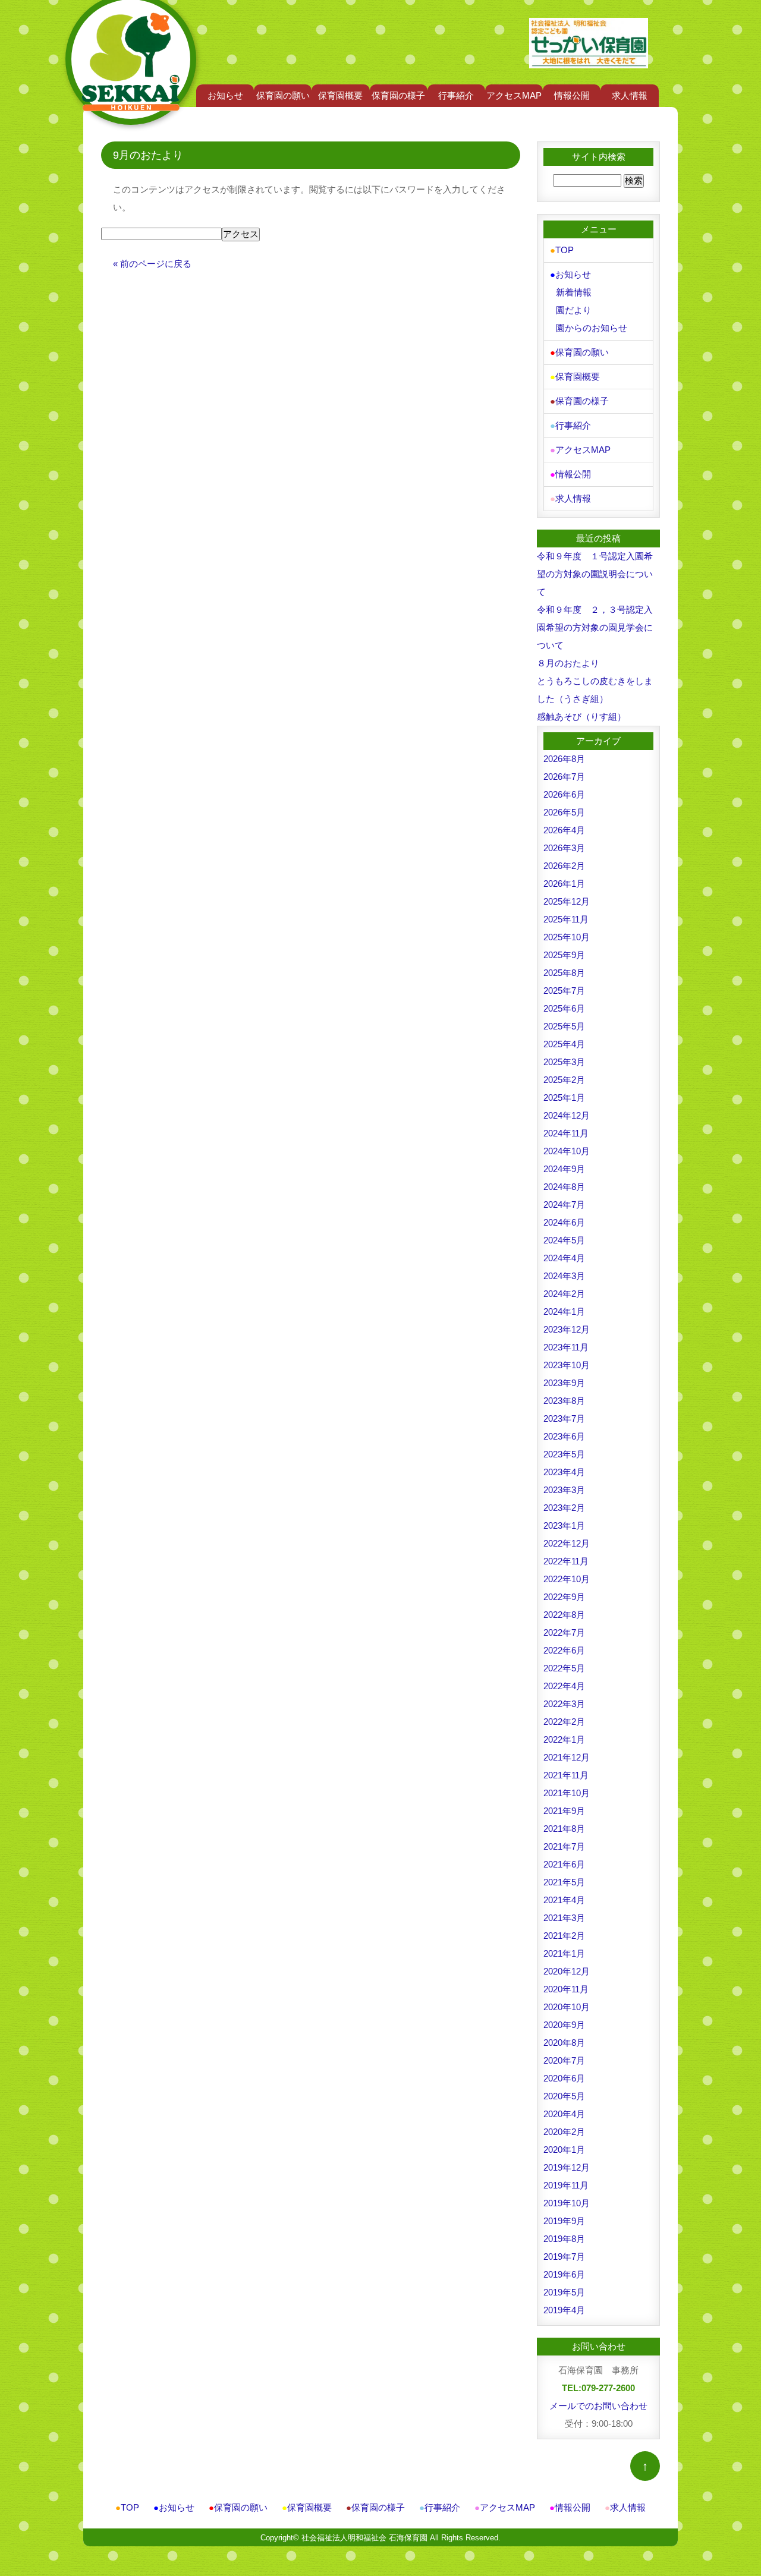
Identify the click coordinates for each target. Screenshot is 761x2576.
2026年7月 (564, 777)
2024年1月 (564, 1311)
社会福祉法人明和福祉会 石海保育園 (364, 2538)
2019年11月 (566, 2185)
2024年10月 (567, 1151)
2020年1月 (564, 2150)
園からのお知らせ (592, 328)
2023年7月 (564, 1418)
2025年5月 (564, 1026)
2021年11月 (566, 1775)
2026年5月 (564, 812)
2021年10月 (567, 1793)
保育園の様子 (398, 95)
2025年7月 (564, 991)
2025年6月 (564, 1008)
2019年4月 (564, 2310)
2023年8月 (564, 1401)
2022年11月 (566, 1561)
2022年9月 (564, 1597)
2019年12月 (567, 2167)
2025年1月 (564, 1098)
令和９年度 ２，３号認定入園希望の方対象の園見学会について (595, 627)
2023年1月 (564, 1525)
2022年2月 (564, 1722)
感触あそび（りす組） (581, 717)
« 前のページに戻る (152, 264)
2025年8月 (564, 973)
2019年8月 (564, 2239)
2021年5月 (564, 1882)
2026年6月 (564, 794)
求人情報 (630, 95)
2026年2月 (564, 866)
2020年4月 (564, 2114)
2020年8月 (564, 2043)
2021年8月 (564, 1829)
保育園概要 (340, 95)
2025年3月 (564, 1062)
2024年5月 (564, 1240)
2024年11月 (566, 1133)
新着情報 (574, 292)
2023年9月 (564, 1383)
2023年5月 (564, 1454)
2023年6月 (564, 1436)
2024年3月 (564, 1276)
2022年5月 (564, 1668)
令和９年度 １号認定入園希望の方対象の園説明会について (595, 574)
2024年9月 (564, 1169)
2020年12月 (567, 1971)
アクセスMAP (514, 95)
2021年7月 (564, 1846)
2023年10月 (567, 1365)
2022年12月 (567, 1543)
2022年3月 (564, 1704)
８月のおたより (568, 663)
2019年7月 (564, 2257)
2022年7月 (564, 1632)
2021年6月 (564, 1864)
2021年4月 (564, 1900)
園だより (574, 310)
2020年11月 (566, 1989)
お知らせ (225, 95)
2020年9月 (564, 2025)
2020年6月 (564, 2078)
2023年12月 (567, 1329)
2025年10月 (567, 937)
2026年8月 (564, 759)
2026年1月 (564, 884)
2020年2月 (564, 2132)
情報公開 (572, 95)
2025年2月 (564, 1080)
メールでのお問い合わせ (598, 2406)
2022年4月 (564, 1686)
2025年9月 (564, 955)
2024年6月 (564, 1222)
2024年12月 (567, 1115)
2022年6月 (564, 1650)
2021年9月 (564, 1811)
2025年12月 (567, 901)
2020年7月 (564, 2060)
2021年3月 (564, 1918)
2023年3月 (564, 1490)
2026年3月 (564, 848)
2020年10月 (567, 2007)
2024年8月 (564, 1187)
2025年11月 (566, 919)
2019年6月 (564, 2274)
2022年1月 (564, 1739)
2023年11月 (566, 1347)
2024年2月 (564, 1294)
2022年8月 (564, 1615)
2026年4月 (564, 830)
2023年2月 (564, 1508)
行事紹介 (456, 95)
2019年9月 (564, 2221)
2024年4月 (564, 1258)
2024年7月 (564, 1204)
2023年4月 (564, 1472)
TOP (562, 250)
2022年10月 (567, 1579)
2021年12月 (567, 1757)
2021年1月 (564, 1953)
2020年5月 (564, 2096)
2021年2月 (564, 1936)
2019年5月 (564, 2292)
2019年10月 (567, 2203)
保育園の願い (283, 95)
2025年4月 (564, 1044)
